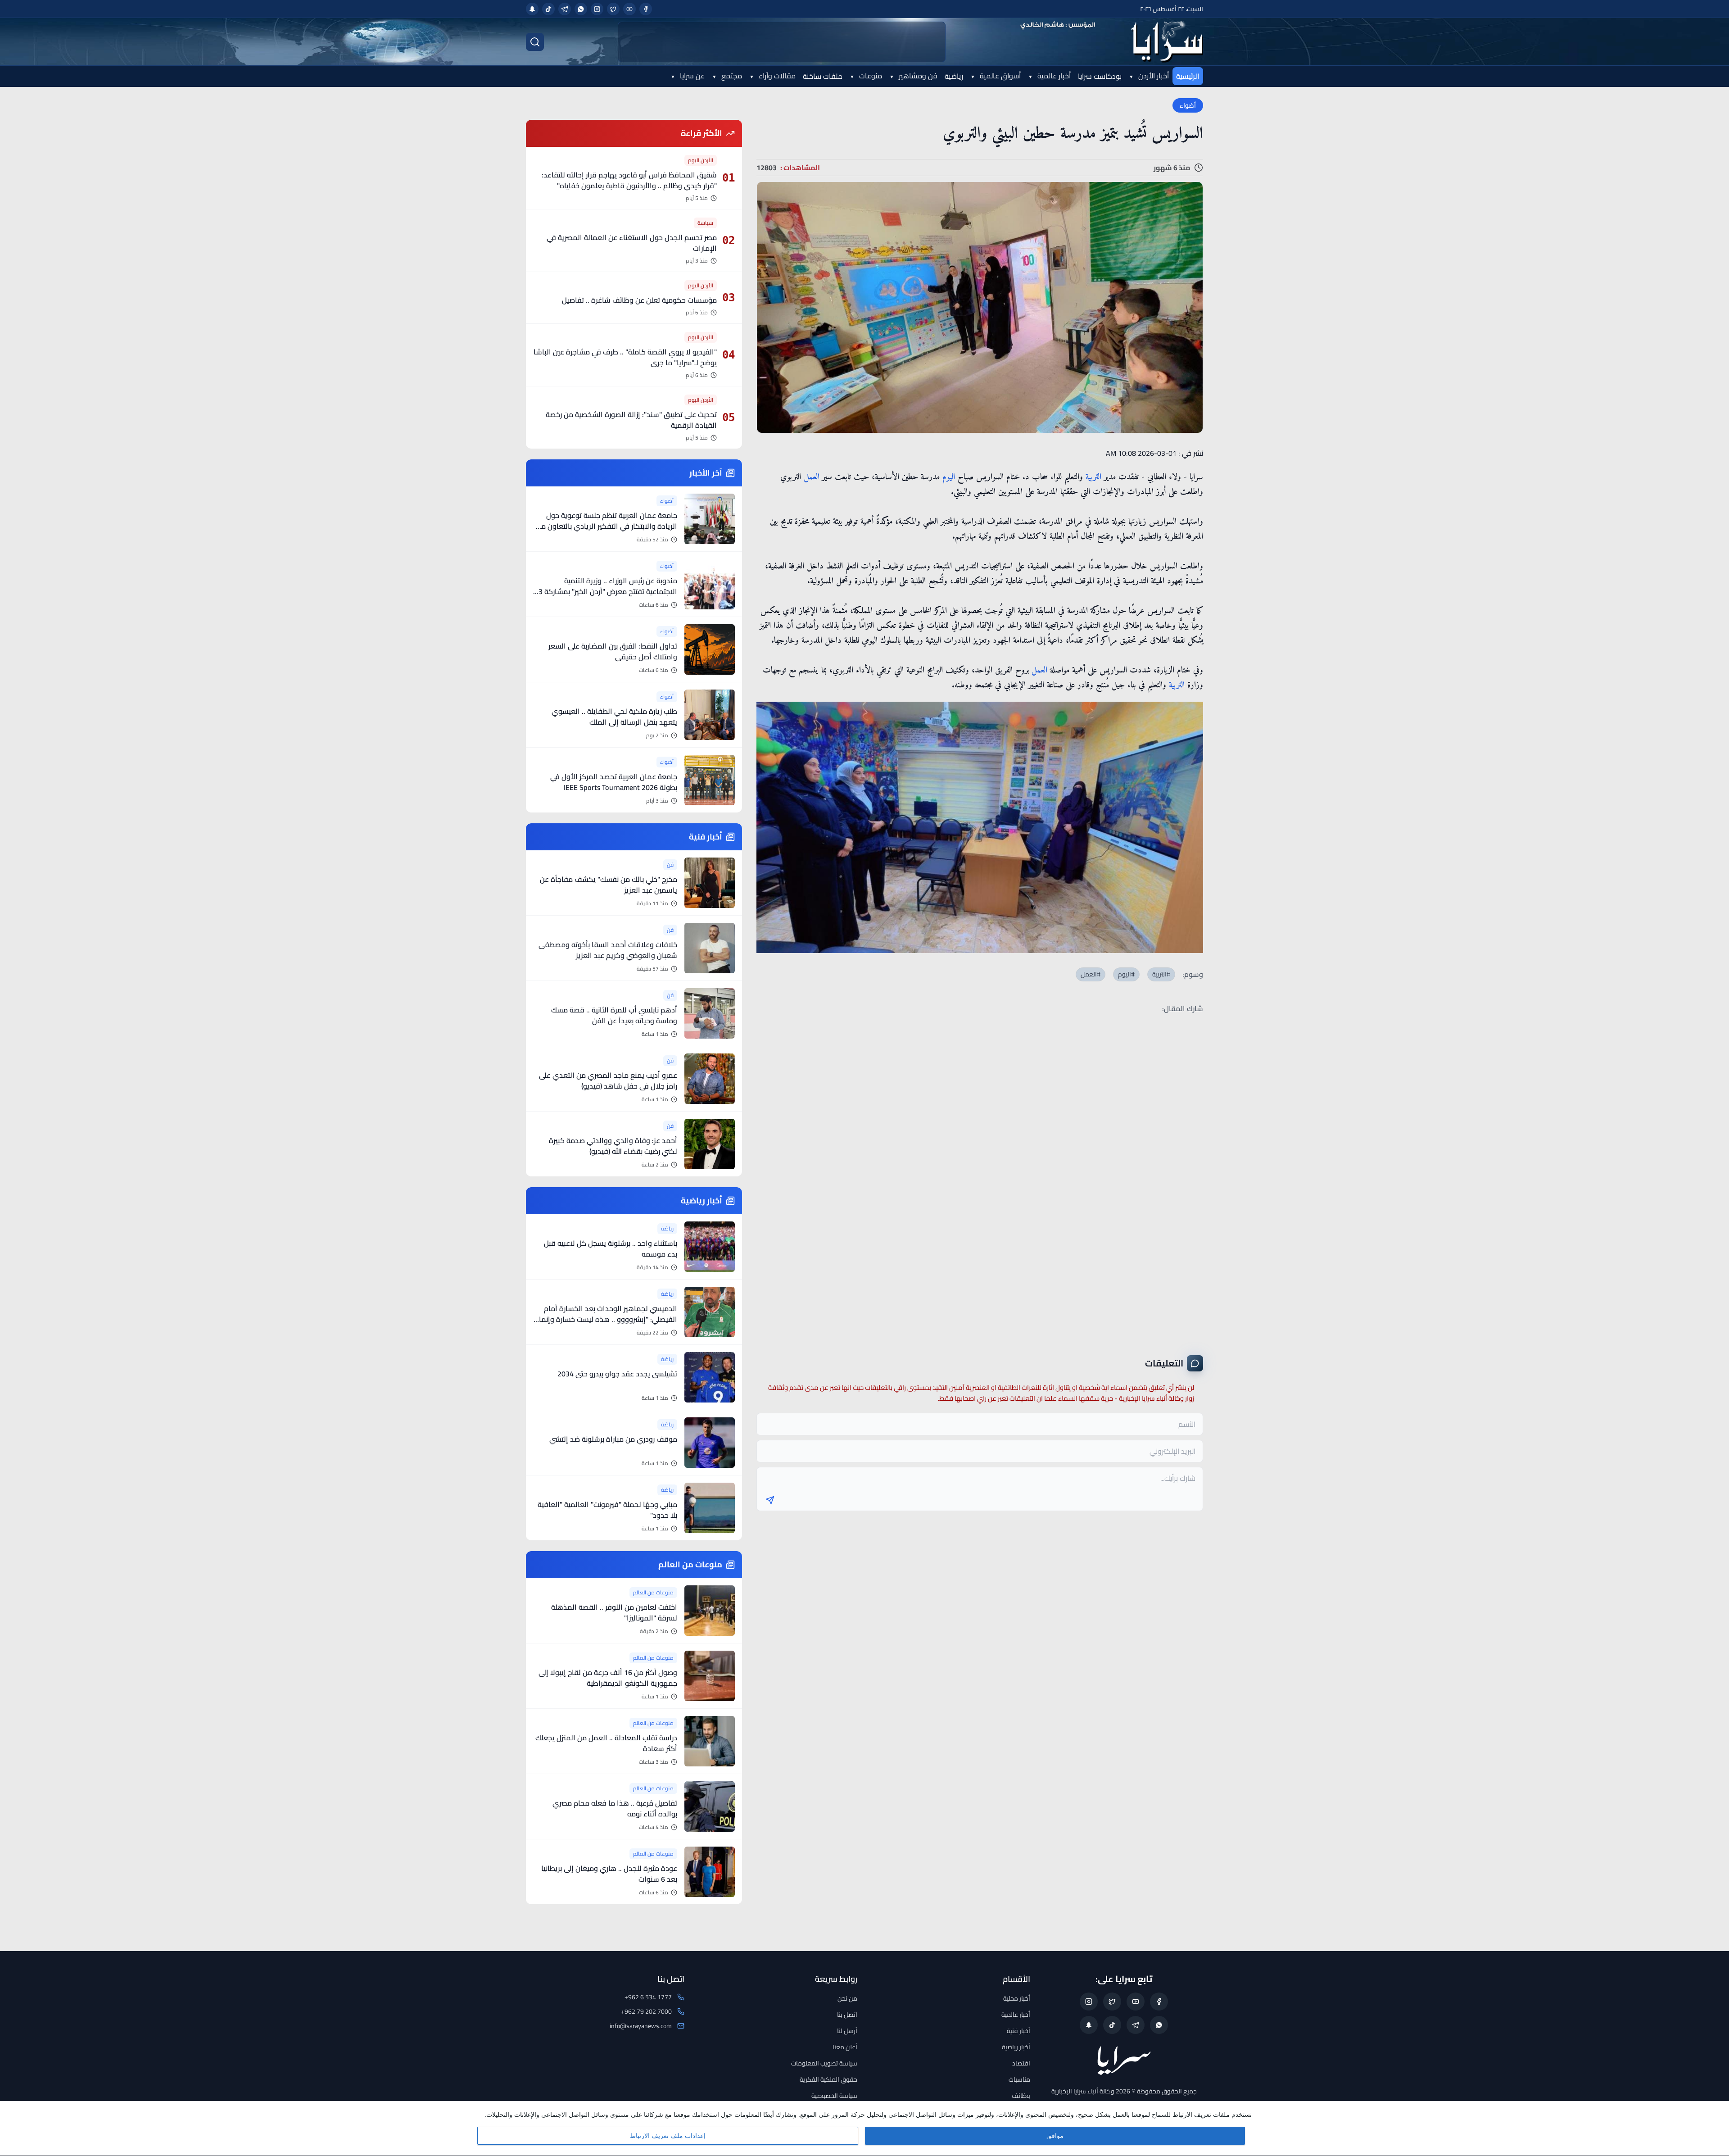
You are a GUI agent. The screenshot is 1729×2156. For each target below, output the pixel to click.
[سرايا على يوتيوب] (629, 9)
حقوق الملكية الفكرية (828, 2079)
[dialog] (864, 2129)
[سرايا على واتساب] (581, 9)
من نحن (847, 1998)
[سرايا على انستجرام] (597, 9)
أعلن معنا (845, 2047)
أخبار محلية (1017, 1998)
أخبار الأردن (1153, 76)
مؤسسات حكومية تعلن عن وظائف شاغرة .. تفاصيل (639, 300)
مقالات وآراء (776, 76)
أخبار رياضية (1016, 2047)
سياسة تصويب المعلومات (824, 2063)
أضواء (1188, 105)
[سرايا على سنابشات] (532, 9)
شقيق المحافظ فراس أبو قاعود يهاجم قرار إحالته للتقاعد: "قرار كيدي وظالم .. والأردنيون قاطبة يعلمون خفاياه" (629, 180)
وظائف (1021, 2096)
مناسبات (1019, 2079)
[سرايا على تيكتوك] (548, 9)
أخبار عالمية (1053, 76)
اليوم (949, 477)
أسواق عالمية (999, 76)
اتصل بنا (847, 2015)
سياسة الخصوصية (834, 2096)
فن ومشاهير (917, 76)
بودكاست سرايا (1100, 76)
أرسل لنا (847, 2031)
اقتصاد (1021, 2063)
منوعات (870, 76)
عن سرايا (691, 76)
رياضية (954, 76)
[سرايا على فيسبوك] (646, 9)
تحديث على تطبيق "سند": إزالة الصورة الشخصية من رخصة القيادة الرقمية (631, 420)
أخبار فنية (1018, 2031)
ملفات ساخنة (823, 76)
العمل (812, 477)
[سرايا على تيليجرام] (565, 9)
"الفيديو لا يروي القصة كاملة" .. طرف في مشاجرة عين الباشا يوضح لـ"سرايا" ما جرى (625, 357)
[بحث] (535, 42)
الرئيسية (1188, 76)
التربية (1093, 477)
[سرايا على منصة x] (613, 9)
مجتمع (731, 76)
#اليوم (1126, 974)
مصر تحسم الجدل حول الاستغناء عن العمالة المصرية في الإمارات (632, 243)
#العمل (1091, 974)
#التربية (1161, 974)
